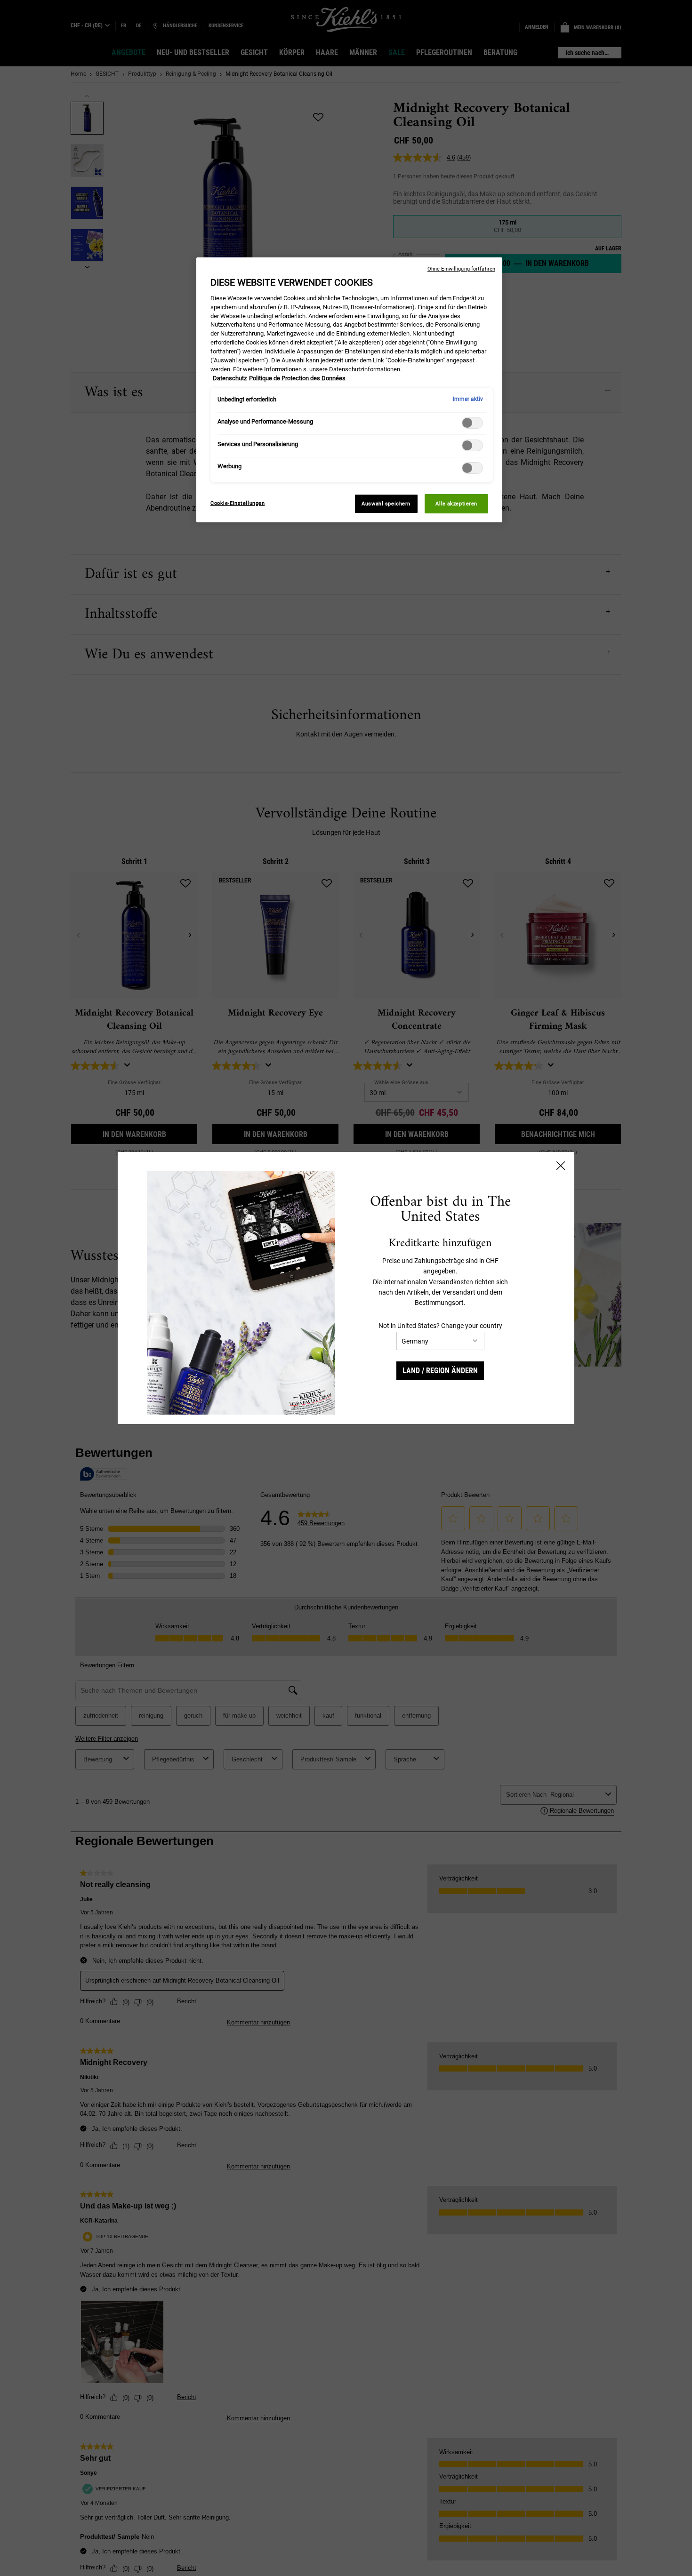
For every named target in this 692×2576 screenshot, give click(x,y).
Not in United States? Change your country (440, 1326)
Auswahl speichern (386, 504)
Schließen (561, 1166)
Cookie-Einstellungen (237, 503)
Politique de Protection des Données (297, 378)
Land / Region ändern (440, 1371)
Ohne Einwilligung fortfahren (461, 269)
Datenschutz (230, 378)
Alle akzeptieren (456, 504)
